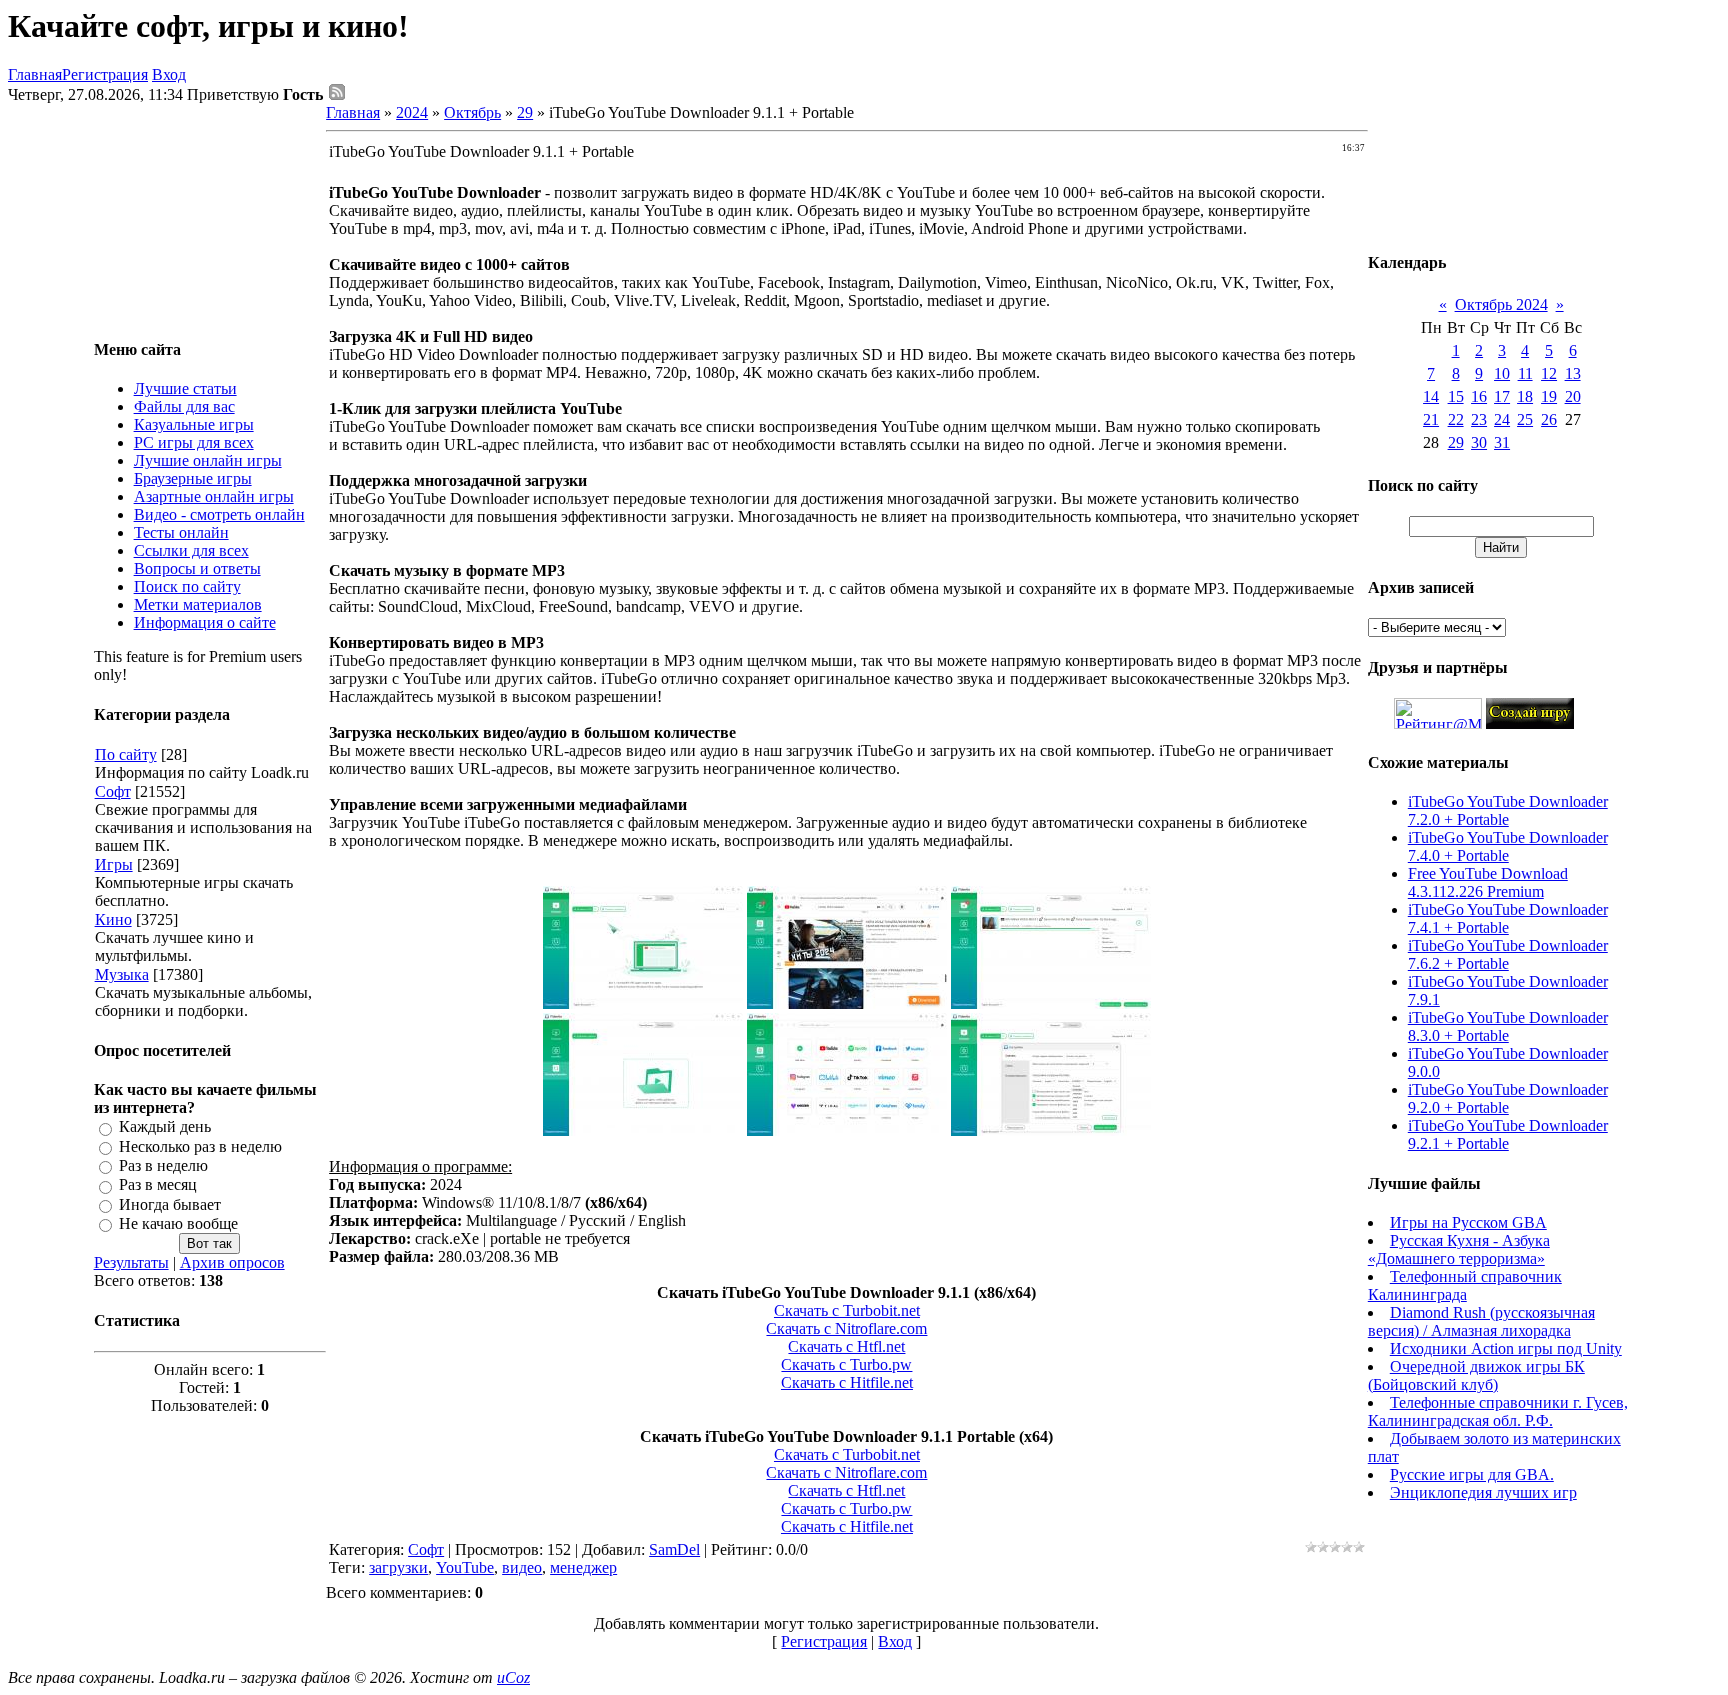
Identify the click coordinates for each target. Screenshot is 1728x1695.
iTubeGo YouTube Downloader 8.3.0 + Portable (1508, 1026)
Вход (169, 74)
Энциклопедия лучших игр (1483, 1492)
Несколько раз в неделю (200, 1146)
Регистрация (105, 74)
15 (1456, 396)
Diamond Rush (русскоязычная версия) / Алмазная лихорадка (1481, 1321)
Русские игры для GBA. (1472, 1474)
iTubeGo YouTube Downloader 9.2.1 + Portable (1508, 1134)
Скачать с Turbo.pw (846, 1364)
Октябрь (472, 112)
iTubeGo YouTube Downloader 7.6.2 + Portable (1508, 954)
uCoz (513, 1677)
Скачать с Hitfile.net (847, 1382)
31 (1502, 442)
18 (1525, 396)
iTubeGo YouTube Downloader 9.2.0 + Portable (1508, 1098)
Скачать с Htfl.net (846, 1346)
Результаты (131, 1262)
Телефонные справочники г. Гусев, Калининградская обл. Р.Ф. (1498, 1411)
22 (1456, 419)
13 (1573, 373)
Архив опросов (232, 1262)
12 (1549, 373)
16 (1479, 396)
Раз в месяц (158, 1185)
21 (1431, 419)
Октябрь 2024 (1501, 304)
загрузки (398, 1567)
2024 (412, 112)
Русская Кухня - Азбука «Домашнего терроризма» (1459, 1249)
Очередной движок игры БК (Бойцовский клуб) (1476, 1375)
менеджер (583, 1567)
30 (1479, 442)
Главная (35, 74)
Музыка (122, 974)
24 (1502, 419)
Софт (113, 791)
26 (1549, 419)
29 (525, 112)
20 (1573, 396)
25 (1525, 419)
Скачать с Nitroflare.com (846, 1328)
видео (522, 1567)
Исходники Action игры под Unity (1506, 1348)
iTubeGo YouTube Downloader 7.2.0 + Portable (1508, 810)
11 (1525, 373)
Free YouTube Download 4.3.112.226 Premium (1488, 882)
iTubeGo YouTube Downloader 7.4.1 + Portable (1508, 918)
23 (1479, 419)
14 (1431, 396)
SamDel (674, 1549)
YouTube (465, 1567)
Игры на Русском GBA (1468, 1222)
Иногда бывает (170, 1204)
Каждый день (165, 1127)
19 (1549, 396)
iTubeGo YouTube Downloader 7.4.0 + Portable (1508, 846)
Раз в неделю (163, 1165)
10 (1502, 373)
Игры (114, 864)
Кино (113, 919)
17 (1502, 396)
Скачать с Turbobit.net (847, 1310)
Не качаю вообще (178, 1223)
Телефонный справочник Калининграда (1465, 1285)
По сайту (126, 754)
